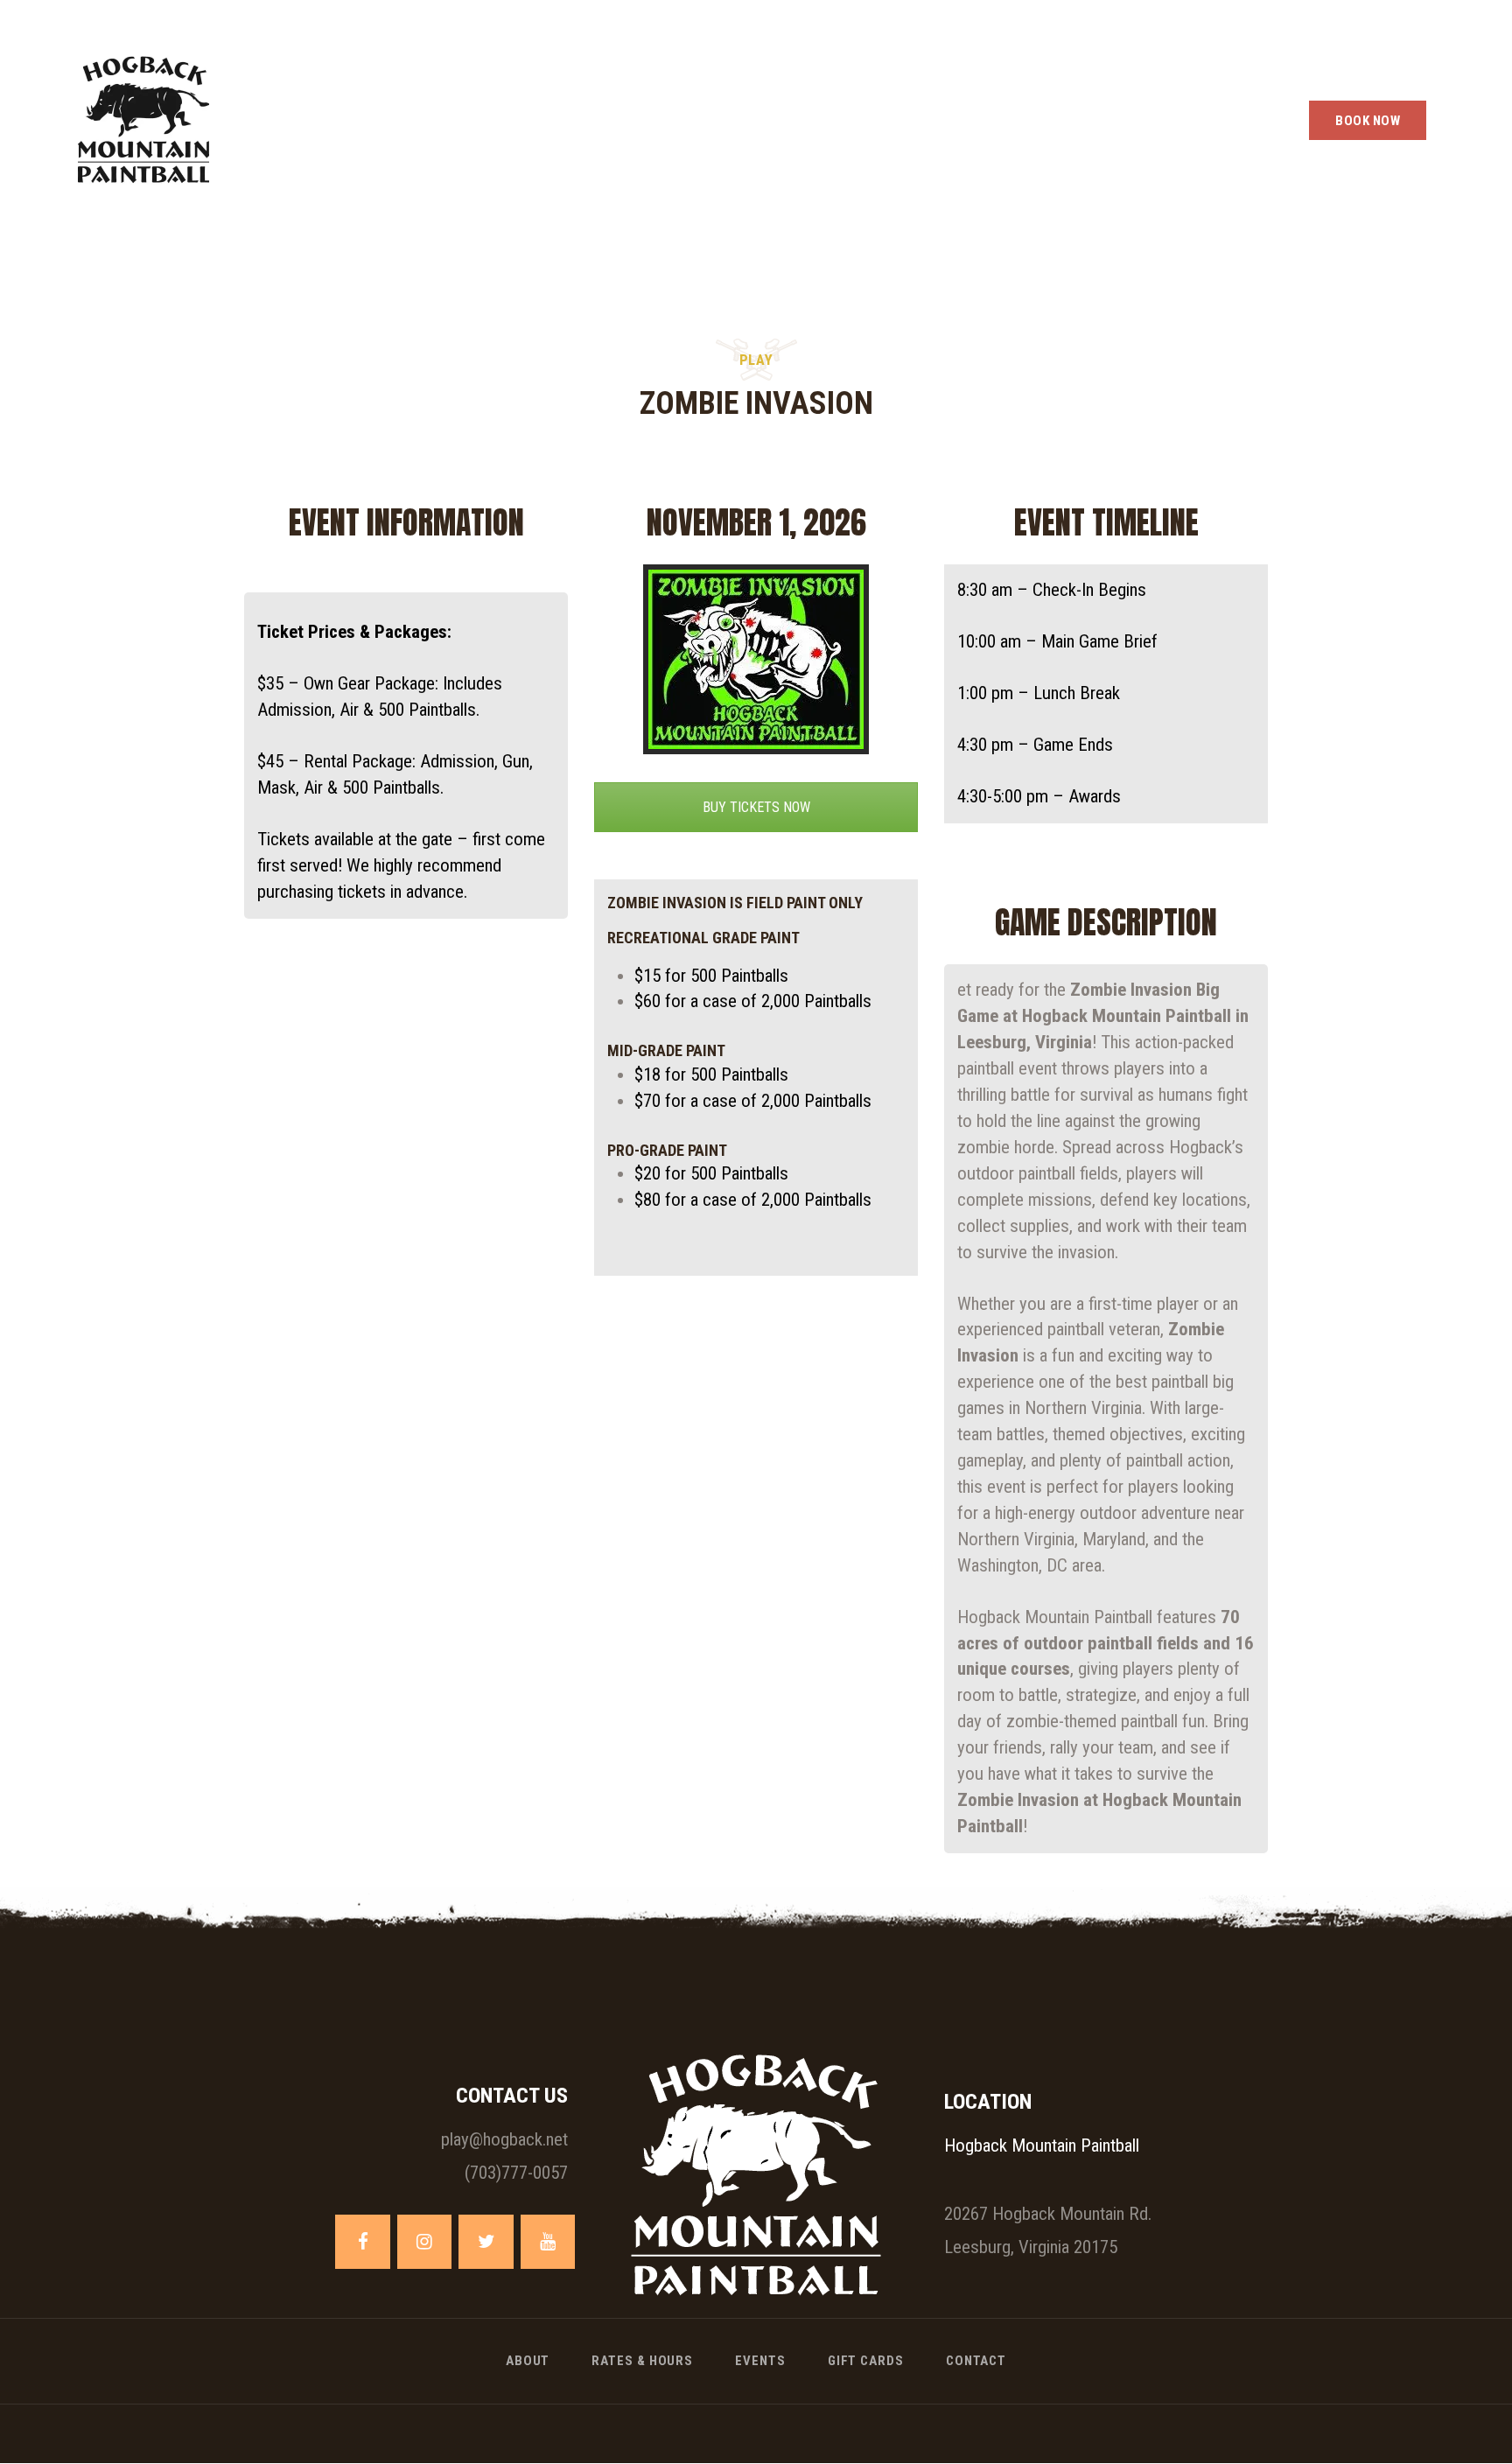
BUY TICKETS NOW (756, 807)
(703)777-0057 (516, 2173)
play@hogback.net (504, 2139)
